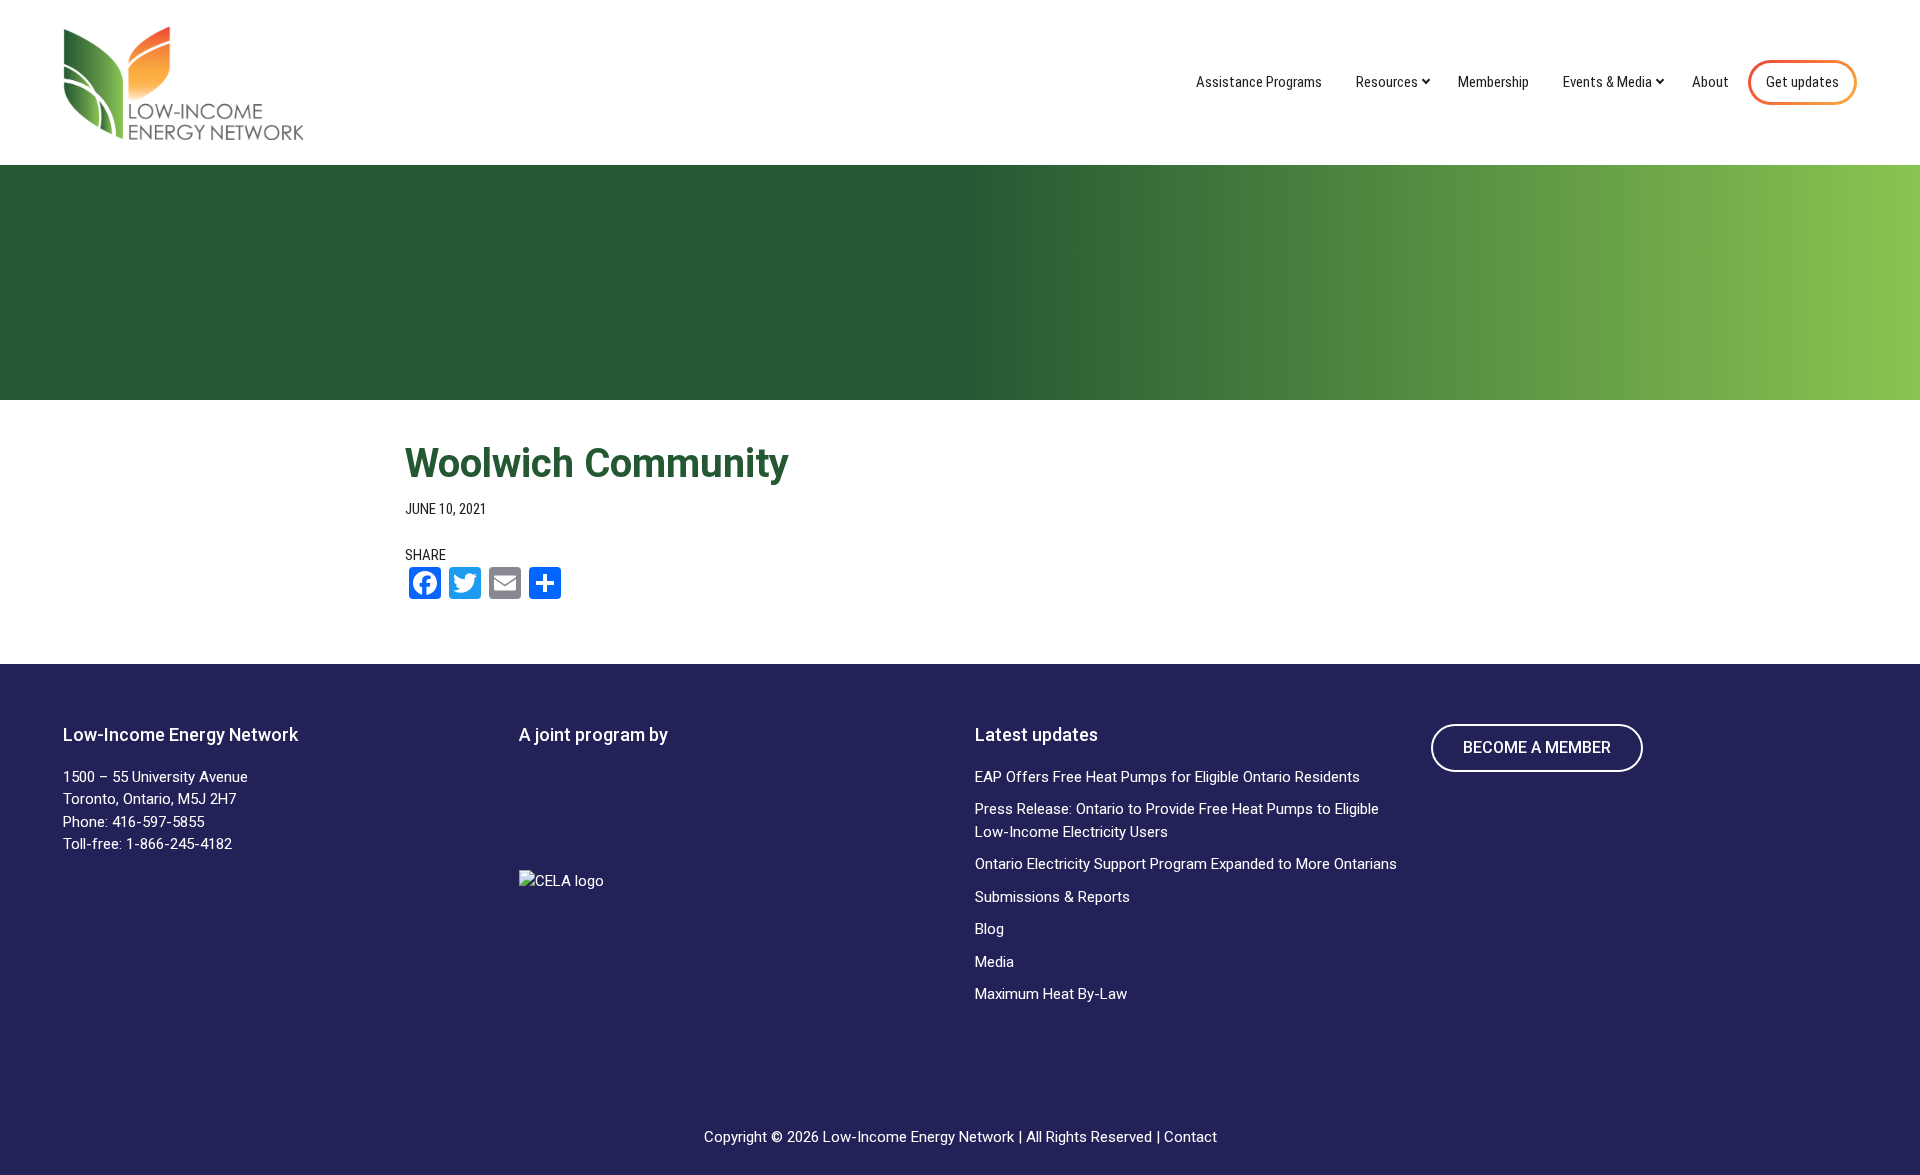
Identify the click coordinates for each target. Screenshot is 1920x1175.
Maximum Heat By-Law (1051, 994)
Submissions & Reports (1052, 897)
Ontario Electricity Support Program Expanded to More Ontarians (1186, 864)
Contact (1190, 1137)
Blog (989, 929)
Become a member (1537, 747)
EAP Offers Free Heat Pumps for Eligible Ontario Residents (1167, 777)
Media (994, 962)
